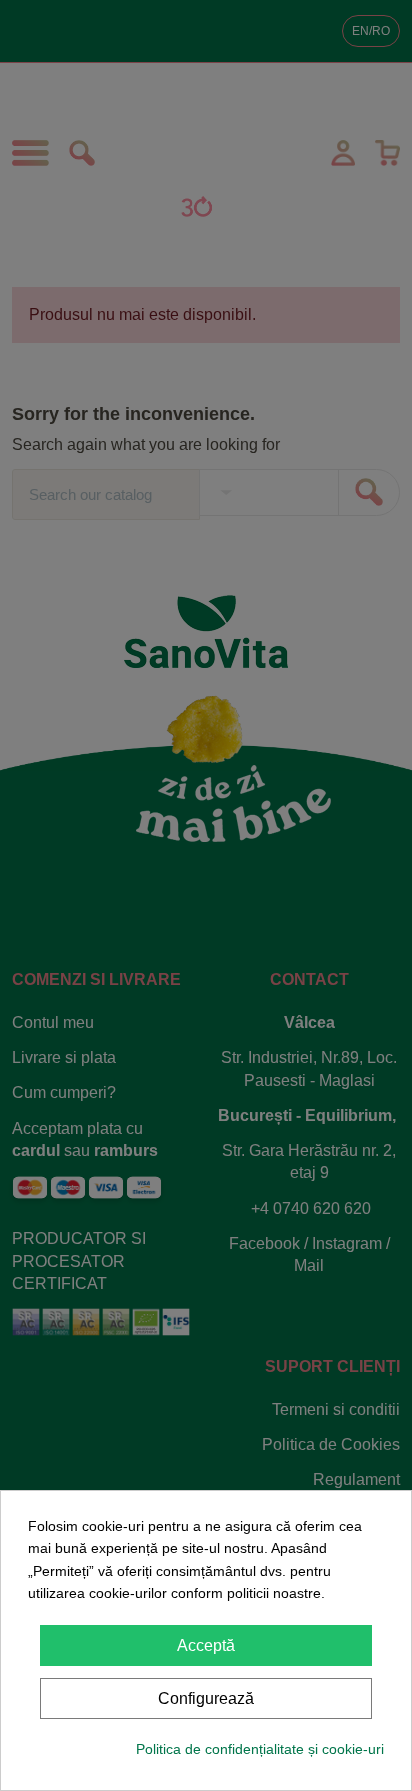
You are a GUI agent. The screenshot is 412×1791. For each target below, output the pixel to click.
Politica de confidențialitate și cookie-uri (260, 1749)
